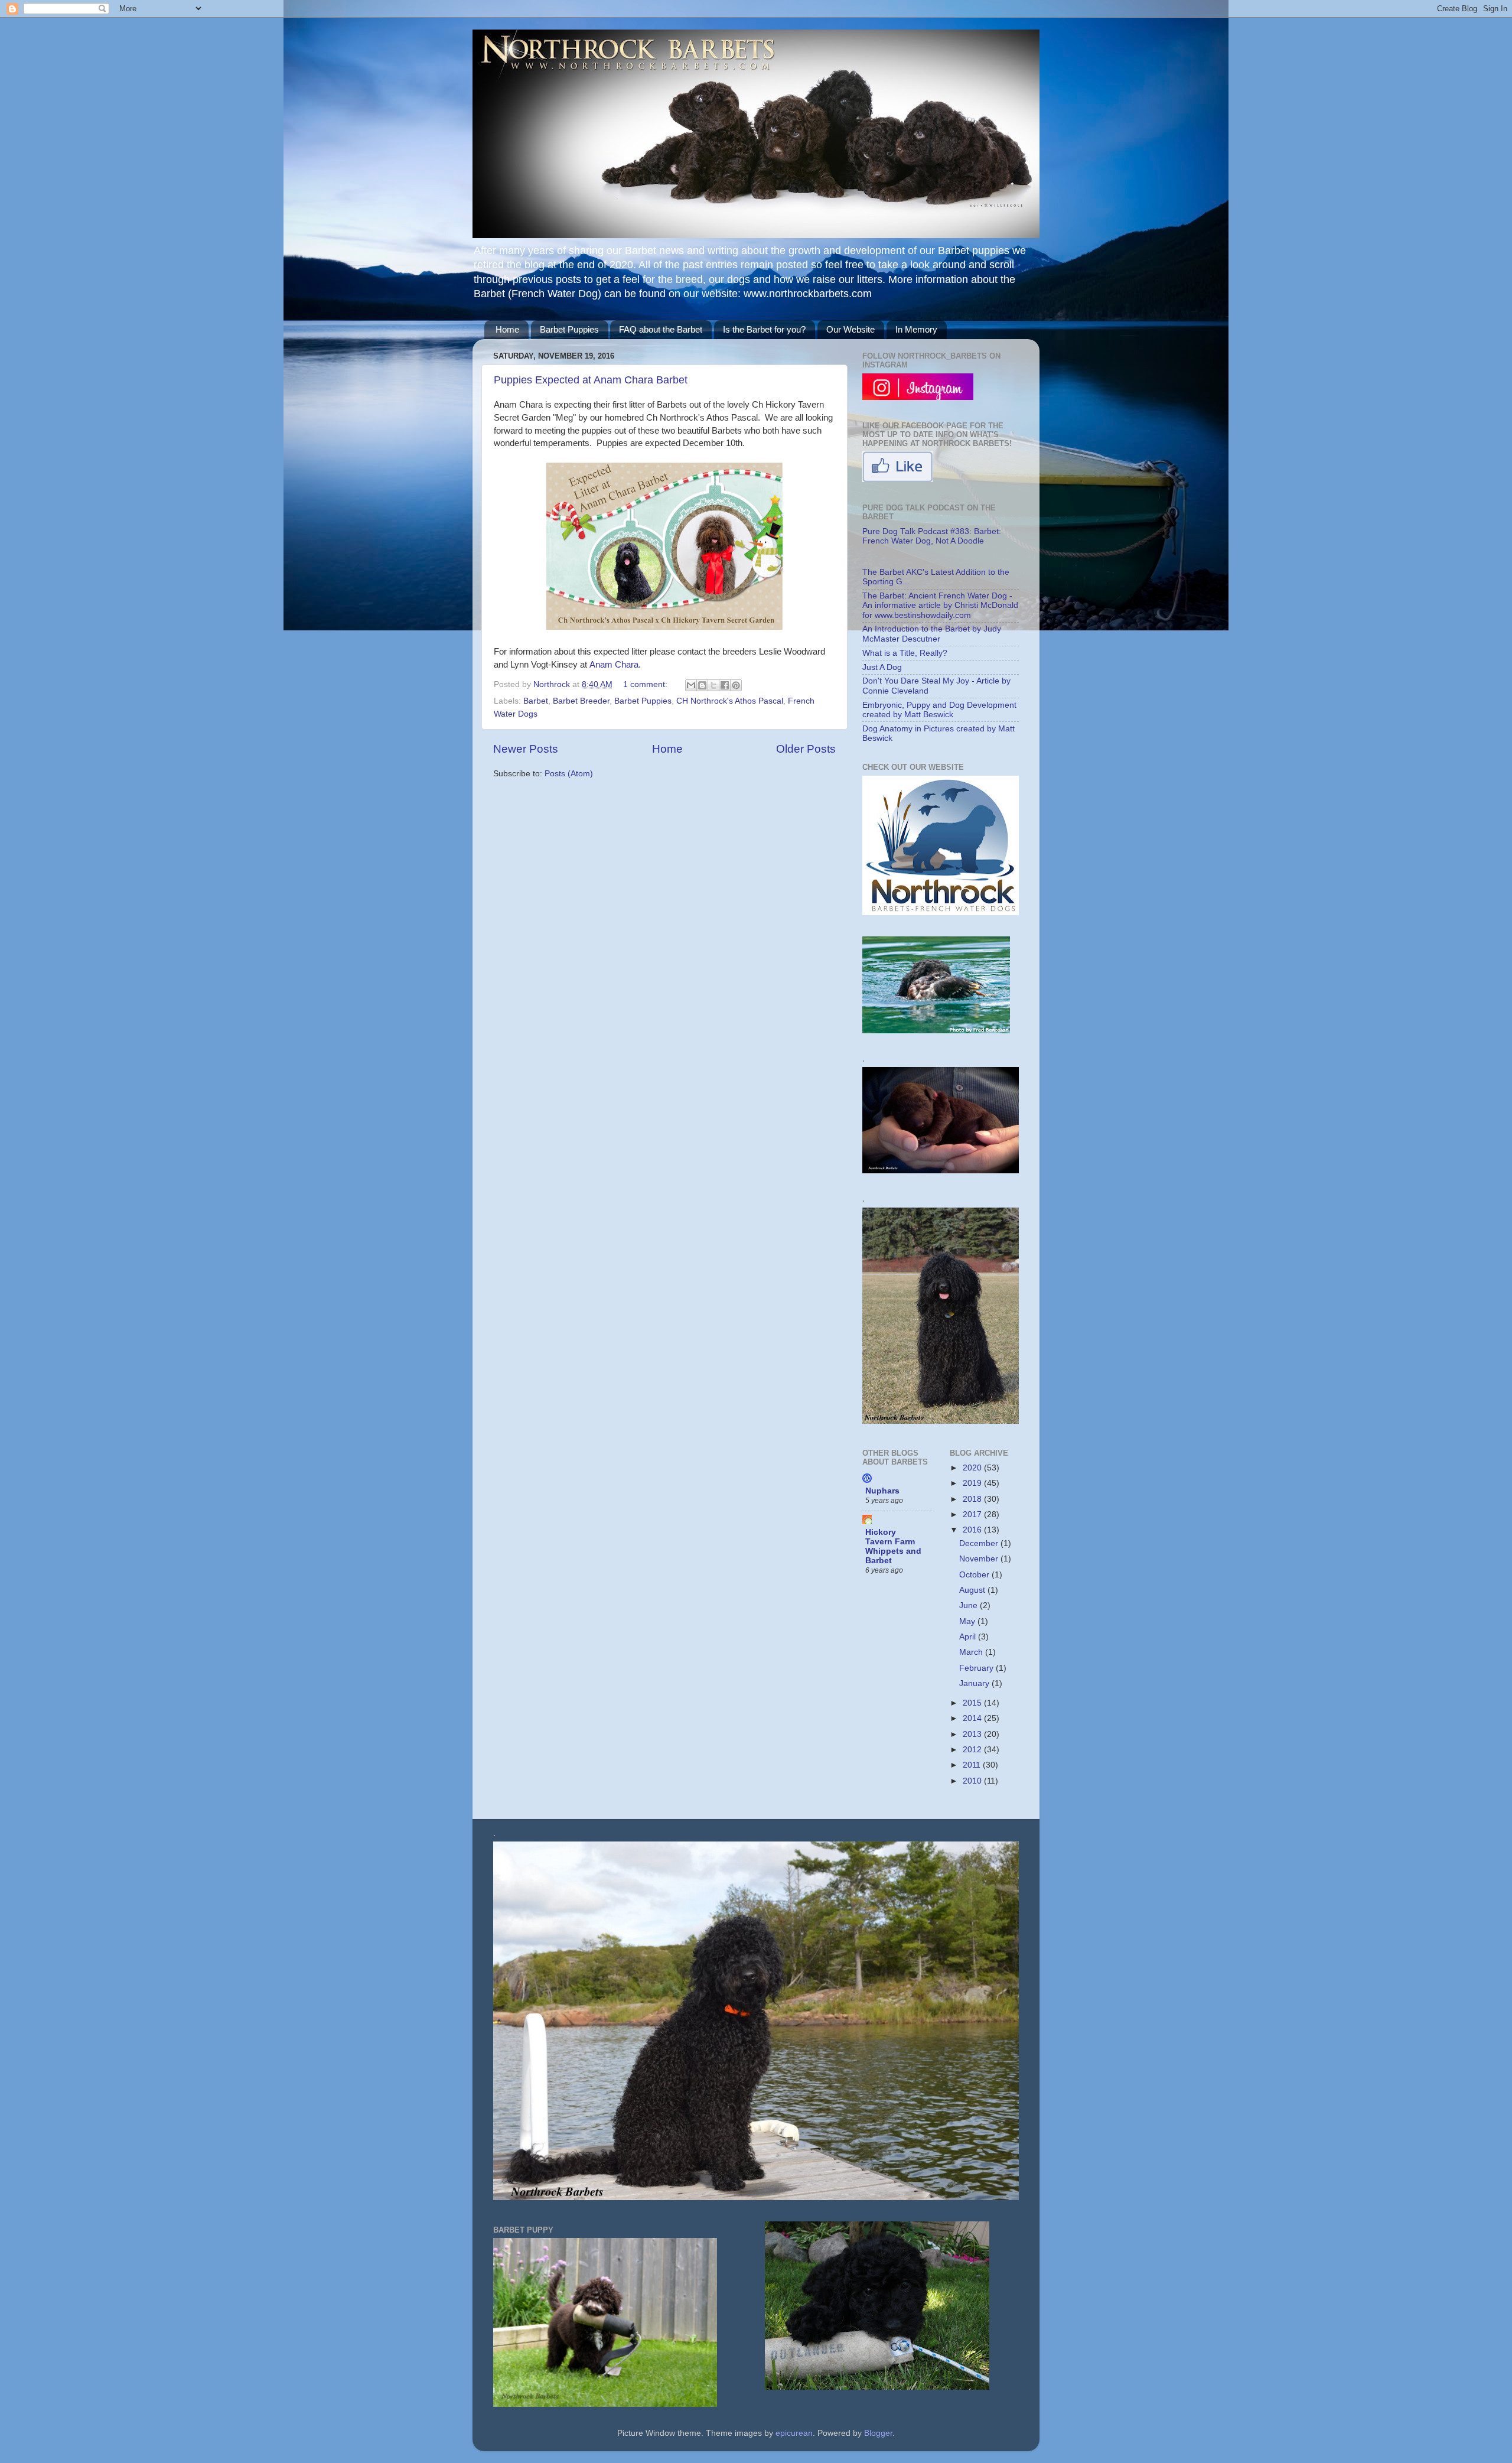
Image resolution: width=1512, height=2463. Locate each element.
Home (507, 329)
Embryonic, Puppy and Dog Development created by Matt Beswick (939, 710)
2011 (973, 1765)
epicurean (794, 2433)
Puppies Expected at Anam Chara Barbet (591, 380)
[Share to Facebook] (725, 685)
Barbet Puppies (569, 329)
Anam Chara (614, 664)
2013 (973, 1734)
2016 (973, 1530)
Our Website (850, 329)
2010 (973, 1781)
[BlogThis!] (702, 685)
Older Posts (806, 749)
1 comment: (646, 684)
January (975, 1683)
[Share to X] (713, 685)
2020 (973, 1468)
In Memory (916, 329)
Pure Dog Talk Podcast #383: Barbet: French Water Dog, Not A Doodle (932, 536)
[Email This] (691, 685)
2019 (973, 1483)
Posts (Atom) (569, 774)
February (977, 1668)
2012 (973, 1750)
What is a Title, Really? (905, 653)
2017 (973, 1514)
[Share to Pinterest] (736, 685)
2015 (973, 1703)
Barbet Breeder (581, 701)
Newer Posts (526, 749)
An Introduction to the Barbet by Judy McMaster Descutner (932, 634)
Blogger (878, 2433)
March (972, 1652)
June (970, 1605)
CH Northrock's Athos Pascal (730, 701)
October (975, 1575)
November (980, 1559)
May (968, 1621)
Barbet (536, 701)
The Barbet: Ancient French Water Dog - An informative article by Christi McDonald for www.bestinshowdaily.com (940, 605)
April (969, 1637)
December (980, 1543)
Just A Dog (882, 667)
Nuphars (882, 1491)
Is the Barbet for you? (764, 329)
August (973, 1590)
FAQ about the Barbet (661, 329)
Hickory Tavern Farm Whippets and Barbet (893, 1546)
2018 (973, 1499)
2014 (973, 1718)
